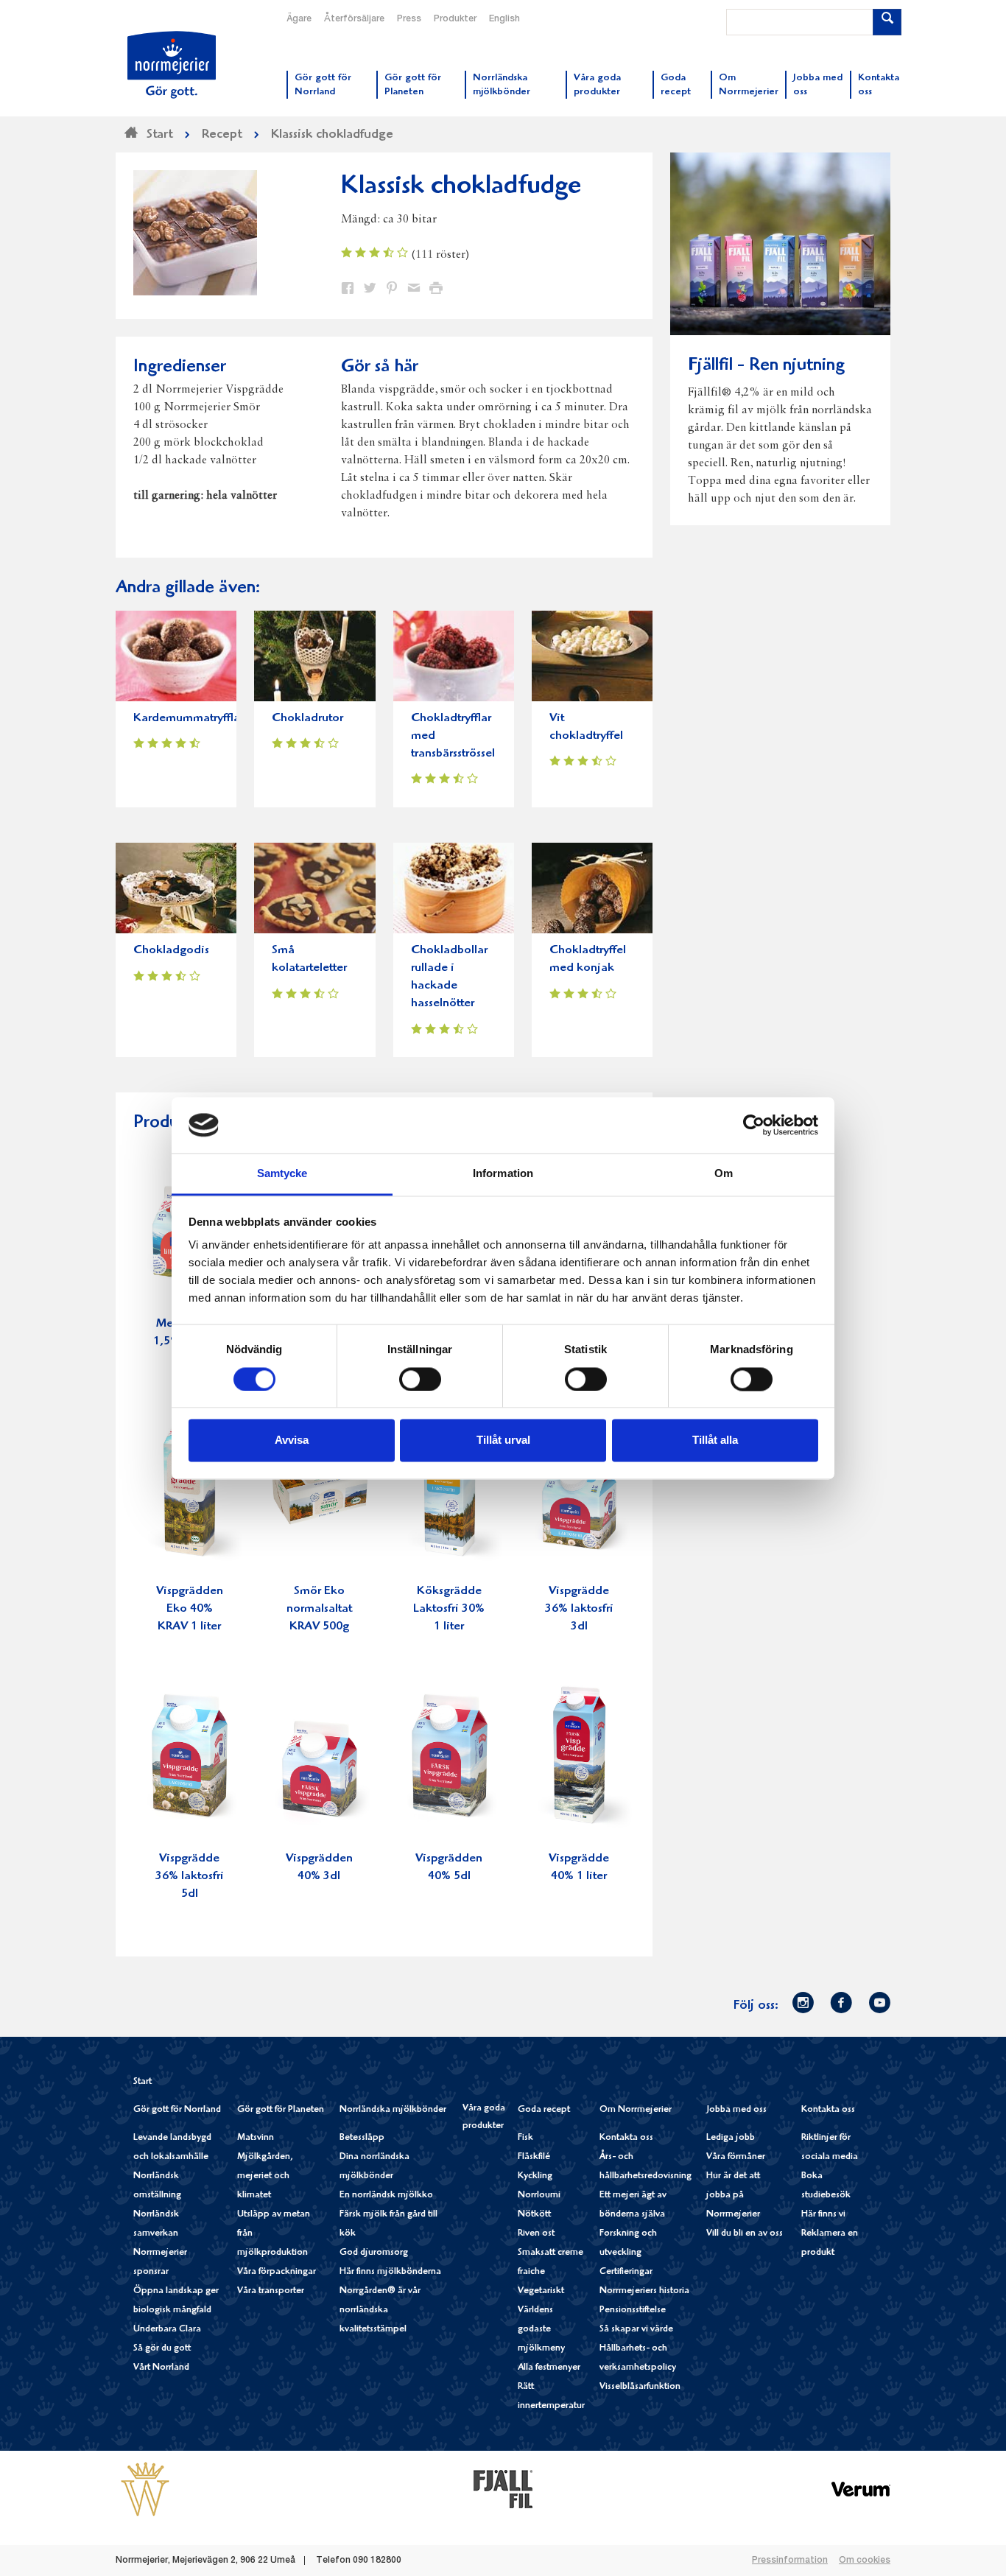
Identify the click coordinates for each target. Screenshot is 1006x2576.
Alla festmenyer (549, 2368)
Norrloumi (539, 2196)
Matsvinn (256, 2138)
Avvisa (292, 1440)
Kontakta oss (626, 2138)
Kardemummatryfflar (189, 719)
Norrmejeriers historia (644, 2291)
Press (409, 19)
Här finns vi (823, 2215)
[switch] (420, 1378)
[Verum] (861, 2489)
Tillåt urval (503, 1440)
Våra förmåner (736, 2157)
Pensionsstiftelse (633, 2310)
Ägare (299, 19)
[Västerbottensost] (145, 2489)
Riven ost (536, 2234)
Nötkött (534, 2215)
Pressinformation (790, 2561)
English (504, 19)
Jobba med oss (736, 2110)
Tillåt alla (715, 1440)
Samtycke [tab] (282, 1174)
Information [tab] (503, 1174)
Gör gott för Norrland (177, 2110)
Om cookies (865, 2561)
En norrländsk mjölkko (386, 2196)
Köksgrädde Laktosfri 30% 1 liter (449, 1609)
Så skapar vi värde (636, 2330)
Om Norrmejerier (636, 2110)
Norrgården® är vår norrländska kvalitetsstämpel (380, 2310)
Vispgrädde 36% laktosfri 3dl (579, 1609)
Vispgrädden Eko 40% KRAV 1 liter (190, 1609)
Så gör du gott (162, 2349)
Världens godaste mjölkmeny (541, 2330)
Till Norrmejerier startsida (172, 65)
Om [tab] (724, 1174)
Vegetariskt (541, 2291)
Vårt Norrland (161, 2368)
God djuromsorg (374, 2253)
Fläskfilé (534, 2157)
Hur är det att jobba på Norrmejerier (733, 2196)
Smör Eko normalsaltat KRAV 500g (319, 1609)
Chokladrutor (307, 719)
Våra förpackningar (277, 2272)
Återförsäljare (354, 19)
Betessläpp (362, 2138)
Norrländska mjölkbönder (393, 2110)
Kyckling (535, 2176)
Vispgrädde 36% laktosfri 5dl (190, 1877)
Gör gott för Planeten (281, 2110)
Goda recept (544, 2110)
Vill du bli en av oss (745, 2234)
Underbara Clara (167, 2330)
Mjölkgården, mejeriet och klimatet (265, 2176)
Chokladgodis (171, 951)
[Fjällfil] (503, 2489)
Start (143, 2082)
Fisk (525, 2138)
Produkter (455, 19)
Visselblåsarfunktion (640, 2387)
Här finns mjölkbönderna (390, 2272)
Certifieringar (626, 2272)
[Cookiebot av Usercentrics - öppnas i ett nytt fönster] (754, 1125)
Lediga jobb (731, 2138)
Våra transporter (271, 2291)
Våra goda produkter (484, 2117)
